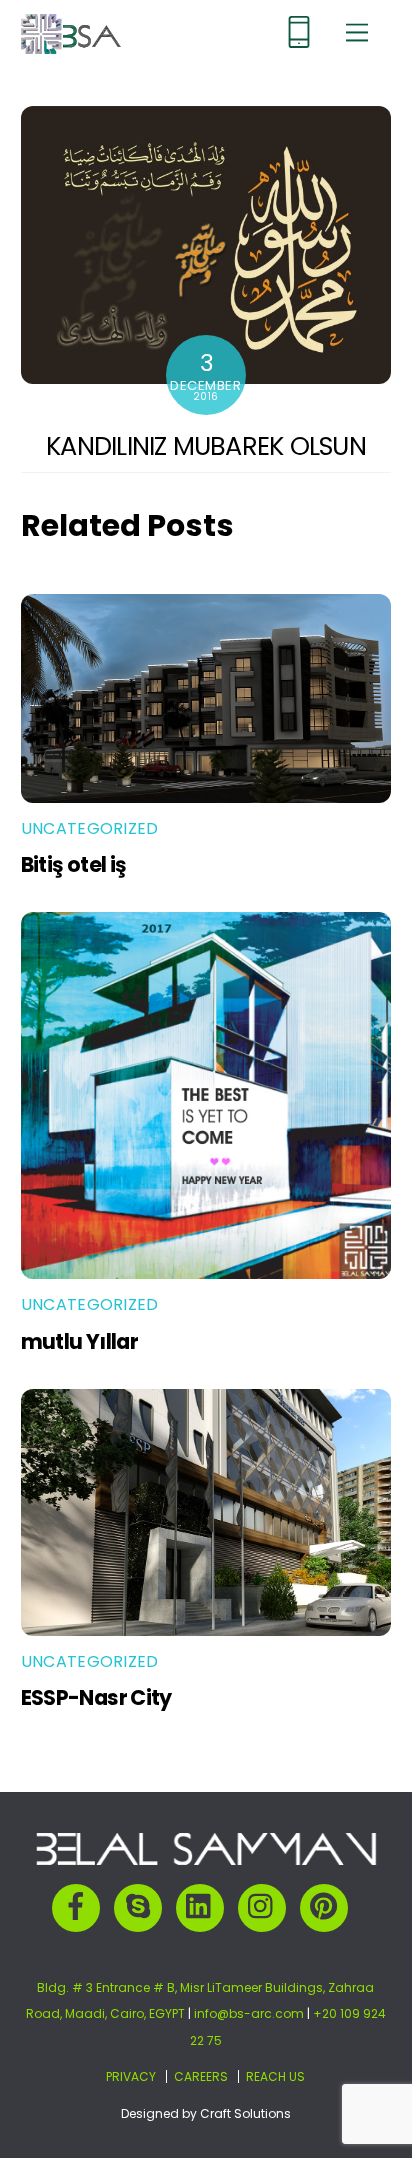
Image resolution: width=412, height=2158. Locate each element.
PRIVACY (131, 2076)
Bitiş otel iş (74, 864)
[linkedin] (203, 1906)
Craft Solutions (245, 2113)
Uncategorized (90, 828)
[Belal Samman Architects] (71, 45)
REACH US (275, 2076)
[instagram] (265, 1906)
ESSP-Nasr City (96, 1697)
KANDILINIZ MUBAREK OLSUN (206, 446)
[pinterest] (327, 1906)
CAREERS (201, 2076)
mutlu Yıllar (80, 1341)
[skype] (141, 1906)
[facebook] (79, 1906)
